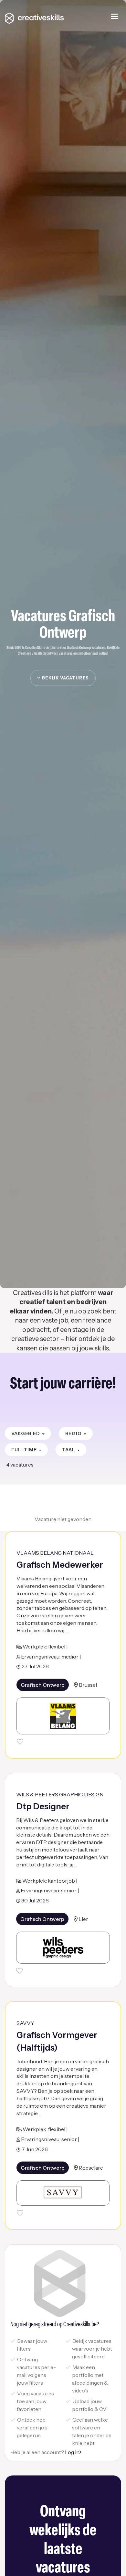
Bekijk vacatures (65, 678)
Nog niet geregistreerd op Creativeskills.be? (55, 2325)
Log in (72, 2452)
